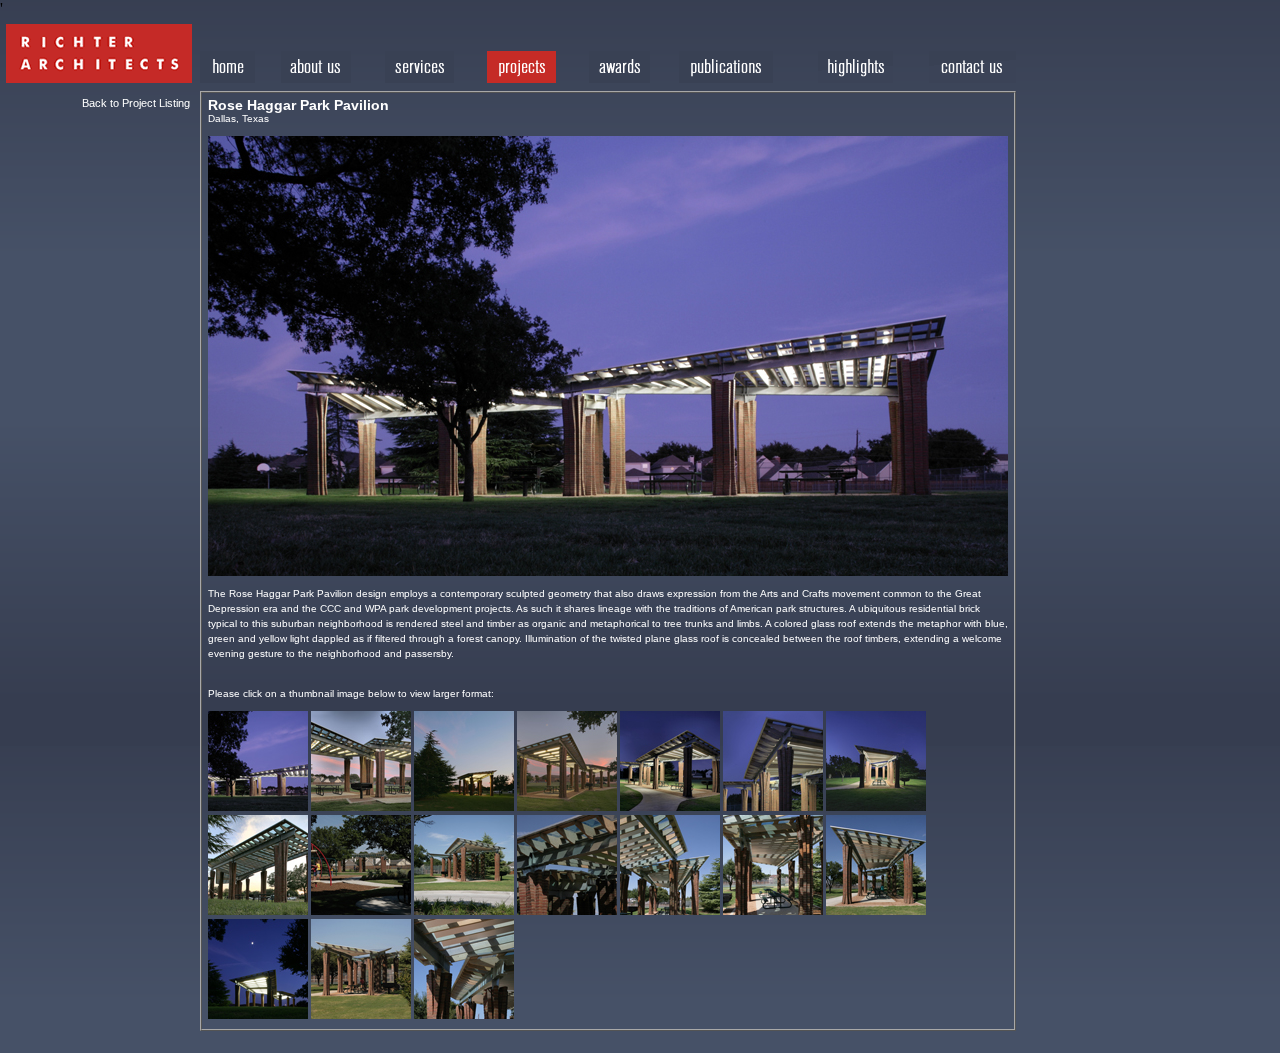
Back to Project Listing (136, 103)
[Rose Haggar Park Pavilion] (258, 807)
